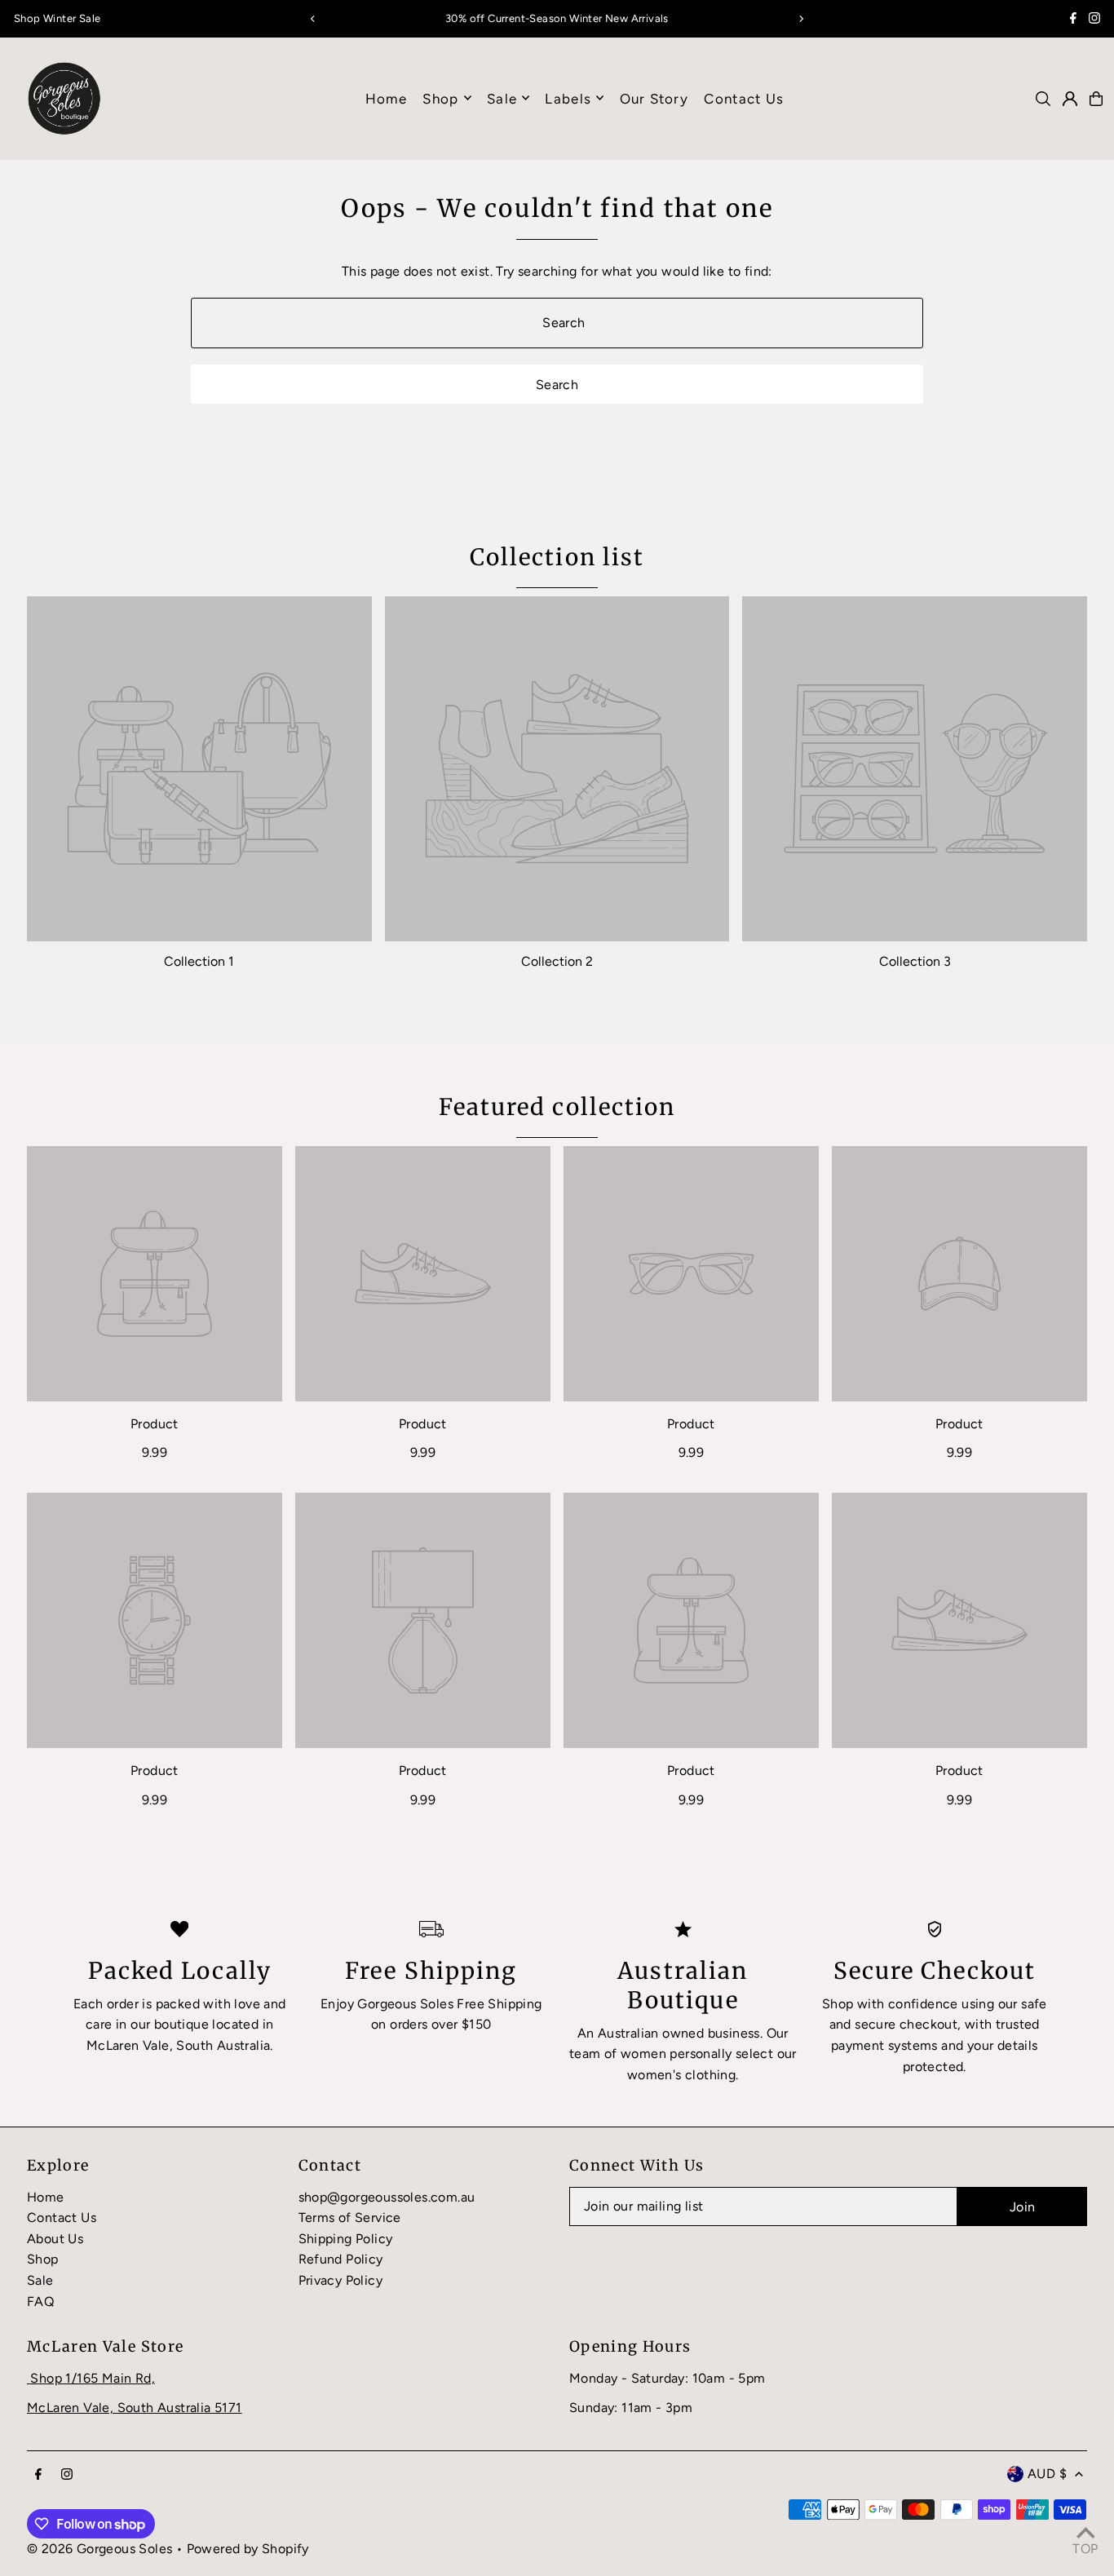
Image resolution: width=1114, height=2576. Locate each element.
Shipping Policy (346, 2239)
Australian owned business (679, 2033)
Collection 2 (557, 961)
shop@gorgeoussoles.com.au (387, 2197)
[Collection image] (199, 769)
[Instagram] (1094, 20)
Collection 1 (199, 961)
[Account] (1070, 99)
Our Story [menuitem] (654, 98)
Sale (40, 2280)
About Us (55, 2239)
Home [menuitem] (386, 98)
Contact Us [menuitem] (744, 98)
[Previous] (313, 19)
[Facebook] (1073, 20)
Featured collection (557, 1107)
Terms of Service (350, 2217)
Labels (568, 98)
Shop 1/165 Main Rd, (93, 2378)
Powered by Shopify (248, 2549)
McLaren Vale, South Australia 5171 (135, 2408)
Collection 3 (915, 961)
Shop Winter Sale (57, 18)
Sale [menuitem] (502, 98)
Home (46, 2197)
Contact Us (62, 2217)
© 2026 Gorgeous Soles (99, 2549)
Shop (440, 98)
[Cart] (1096, 99)
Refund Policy (341, 2259)
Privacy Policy (341, 2280)
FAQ (40, 2302)
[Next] (801, 19)
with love (232, 2004)
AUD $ (1047, 2474)
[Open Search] (1043, 99)
